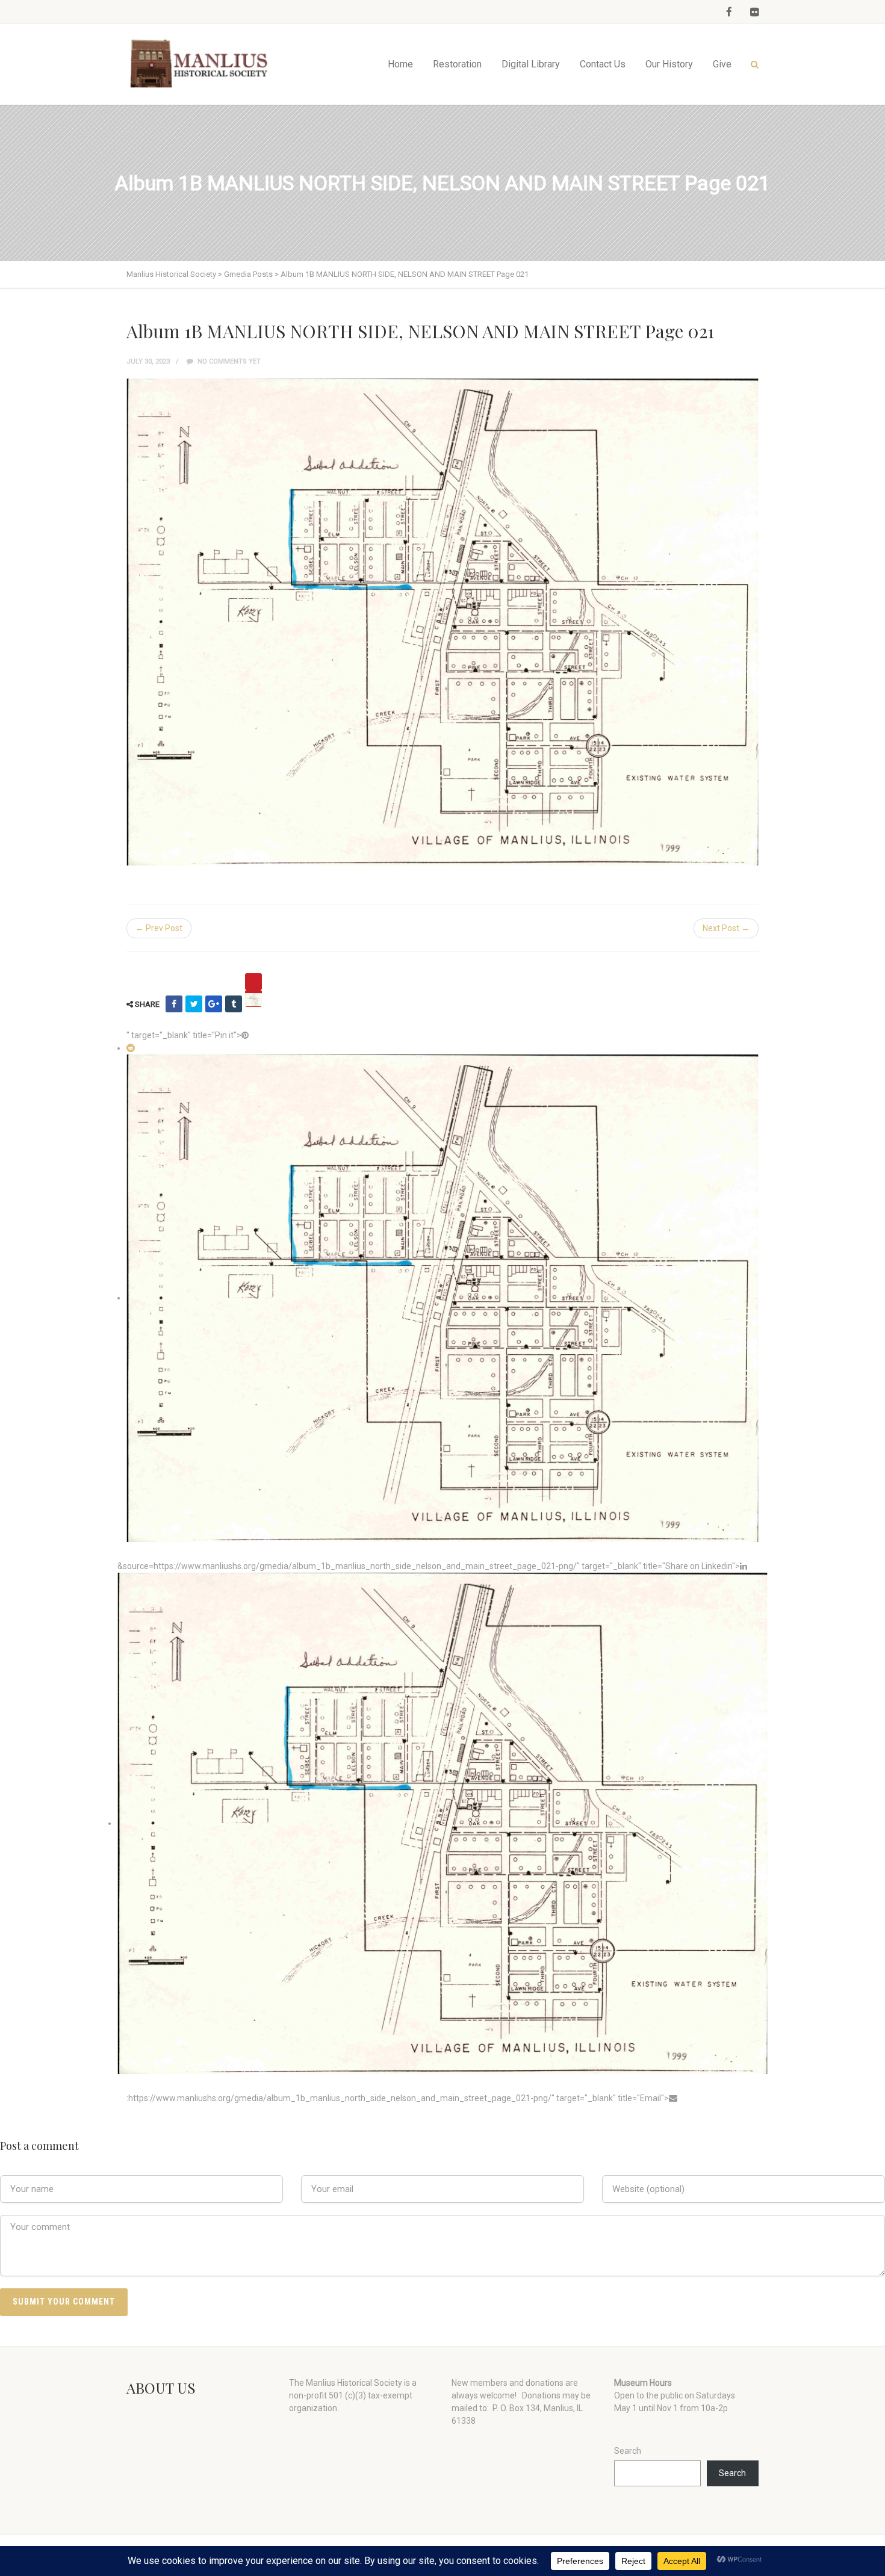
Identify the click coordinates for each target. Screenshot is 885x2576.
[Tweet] (194, 1004)
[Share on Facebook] (174, 1004)
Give (722, 64)
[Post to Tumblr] (234, 1004)
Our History (669, 64)
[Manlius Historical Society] (202, 64)
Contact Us (603, 64)
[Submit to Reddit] (131, 1048)
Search (628, 2451)
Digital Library (531, 64)
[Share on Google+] (214, 1004)
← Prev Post (159, 928)
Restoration (457, 64)
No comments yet (228, 361)
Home (400, 64)
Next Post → (726, 928)
